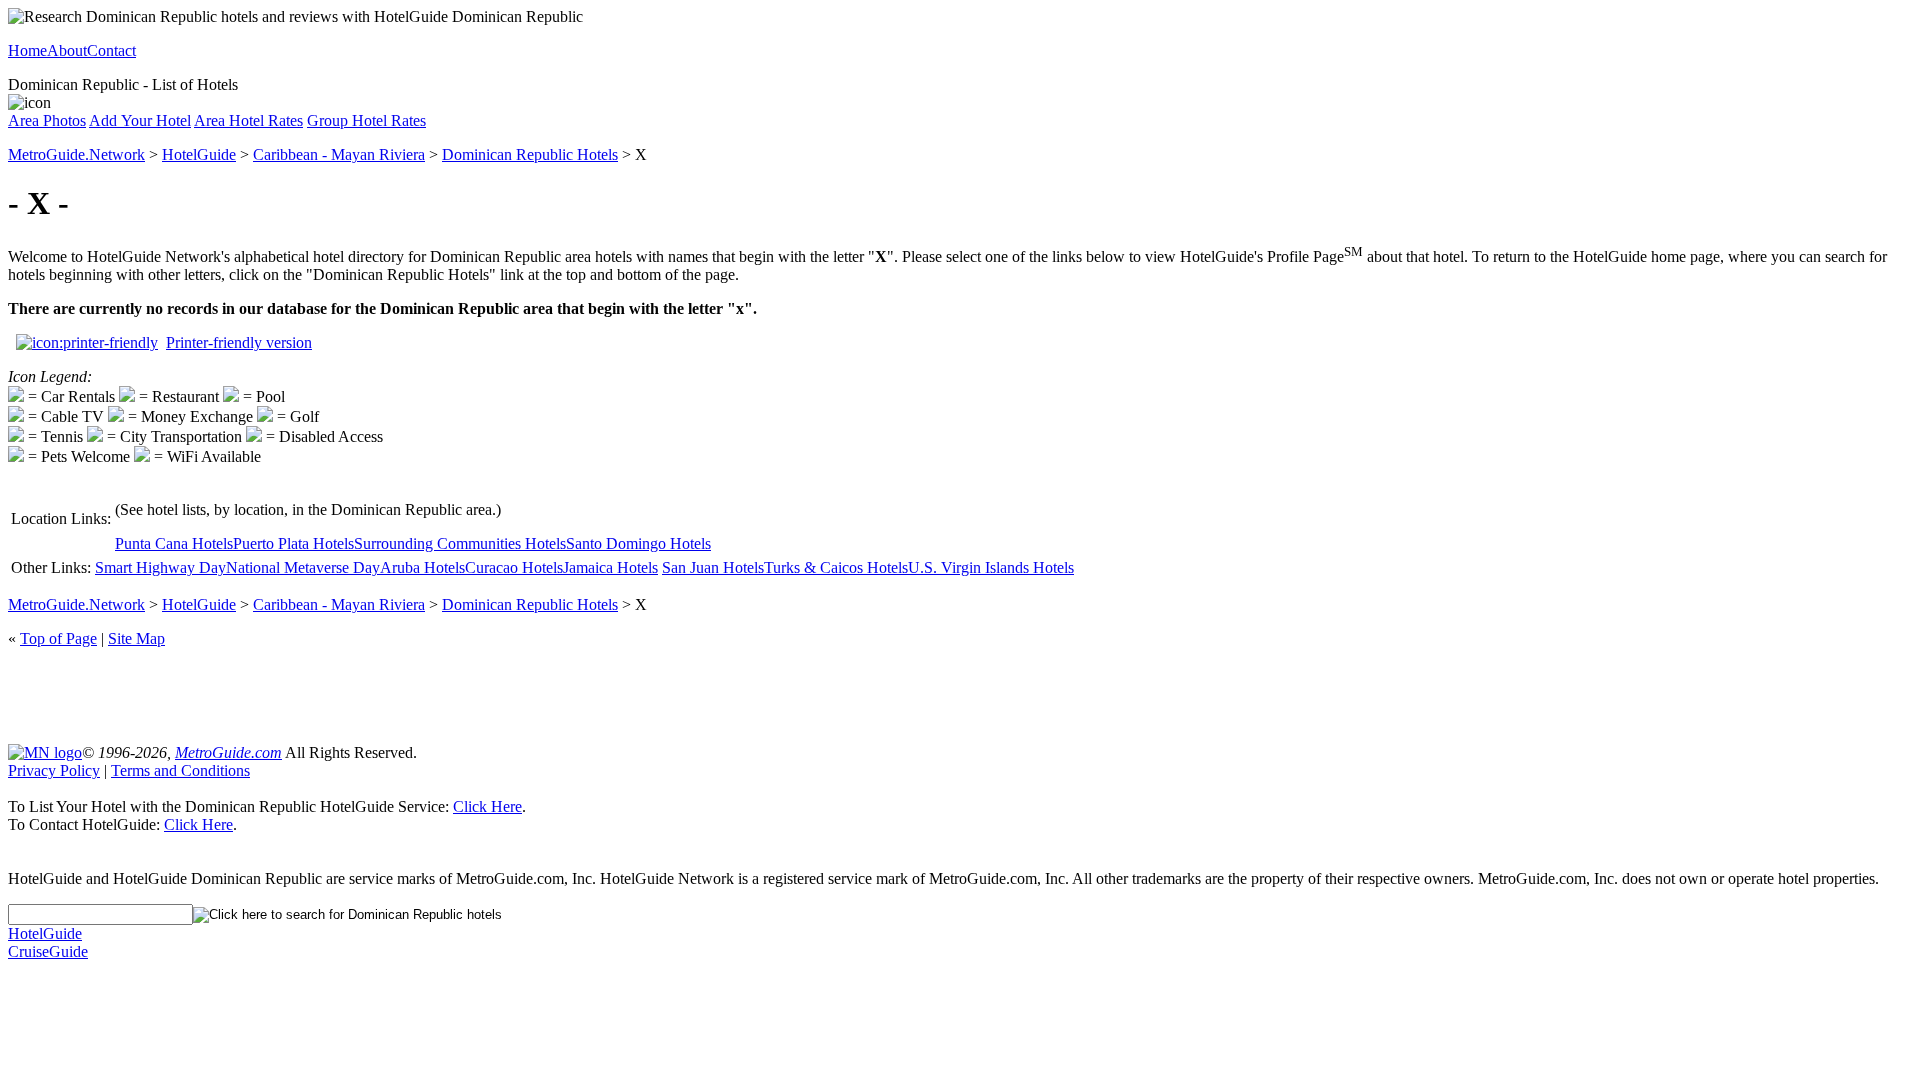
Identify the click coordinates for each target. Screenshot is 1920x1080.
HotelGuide (199, 154)
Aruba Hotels (422, 567)
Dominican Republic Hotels (530, 154)
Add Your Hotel (140, 120)
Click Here (487, 806)
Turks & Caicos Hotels (836, 567)
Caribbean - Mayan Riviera (339, 154)
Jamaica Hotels (610, 567)
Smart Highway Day (160, 567)
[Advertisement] (960, 694)
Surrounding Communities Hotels (460, 543)
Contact (111, 50)
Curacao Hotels (514, 567)
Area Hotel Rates (248, 120)
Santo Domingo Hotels (638, 543)
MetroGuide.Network (76, 154)
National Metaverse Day (303, 567)
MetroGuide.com (228, 752)
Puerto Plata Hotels (293, 543)
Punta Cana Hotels (174, 543)
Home (27, 50)
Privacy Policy (54, 770)
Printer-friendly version (239, 342)
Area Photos (47, 120)
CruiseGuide (48, 951)
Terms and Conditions (180, 770)
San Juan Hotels (713, 567)
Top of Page (58, 638)
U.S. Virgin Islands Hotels (991, 567)
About (67, 50)
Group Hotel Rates (366, 120)
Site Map (136, 638)
